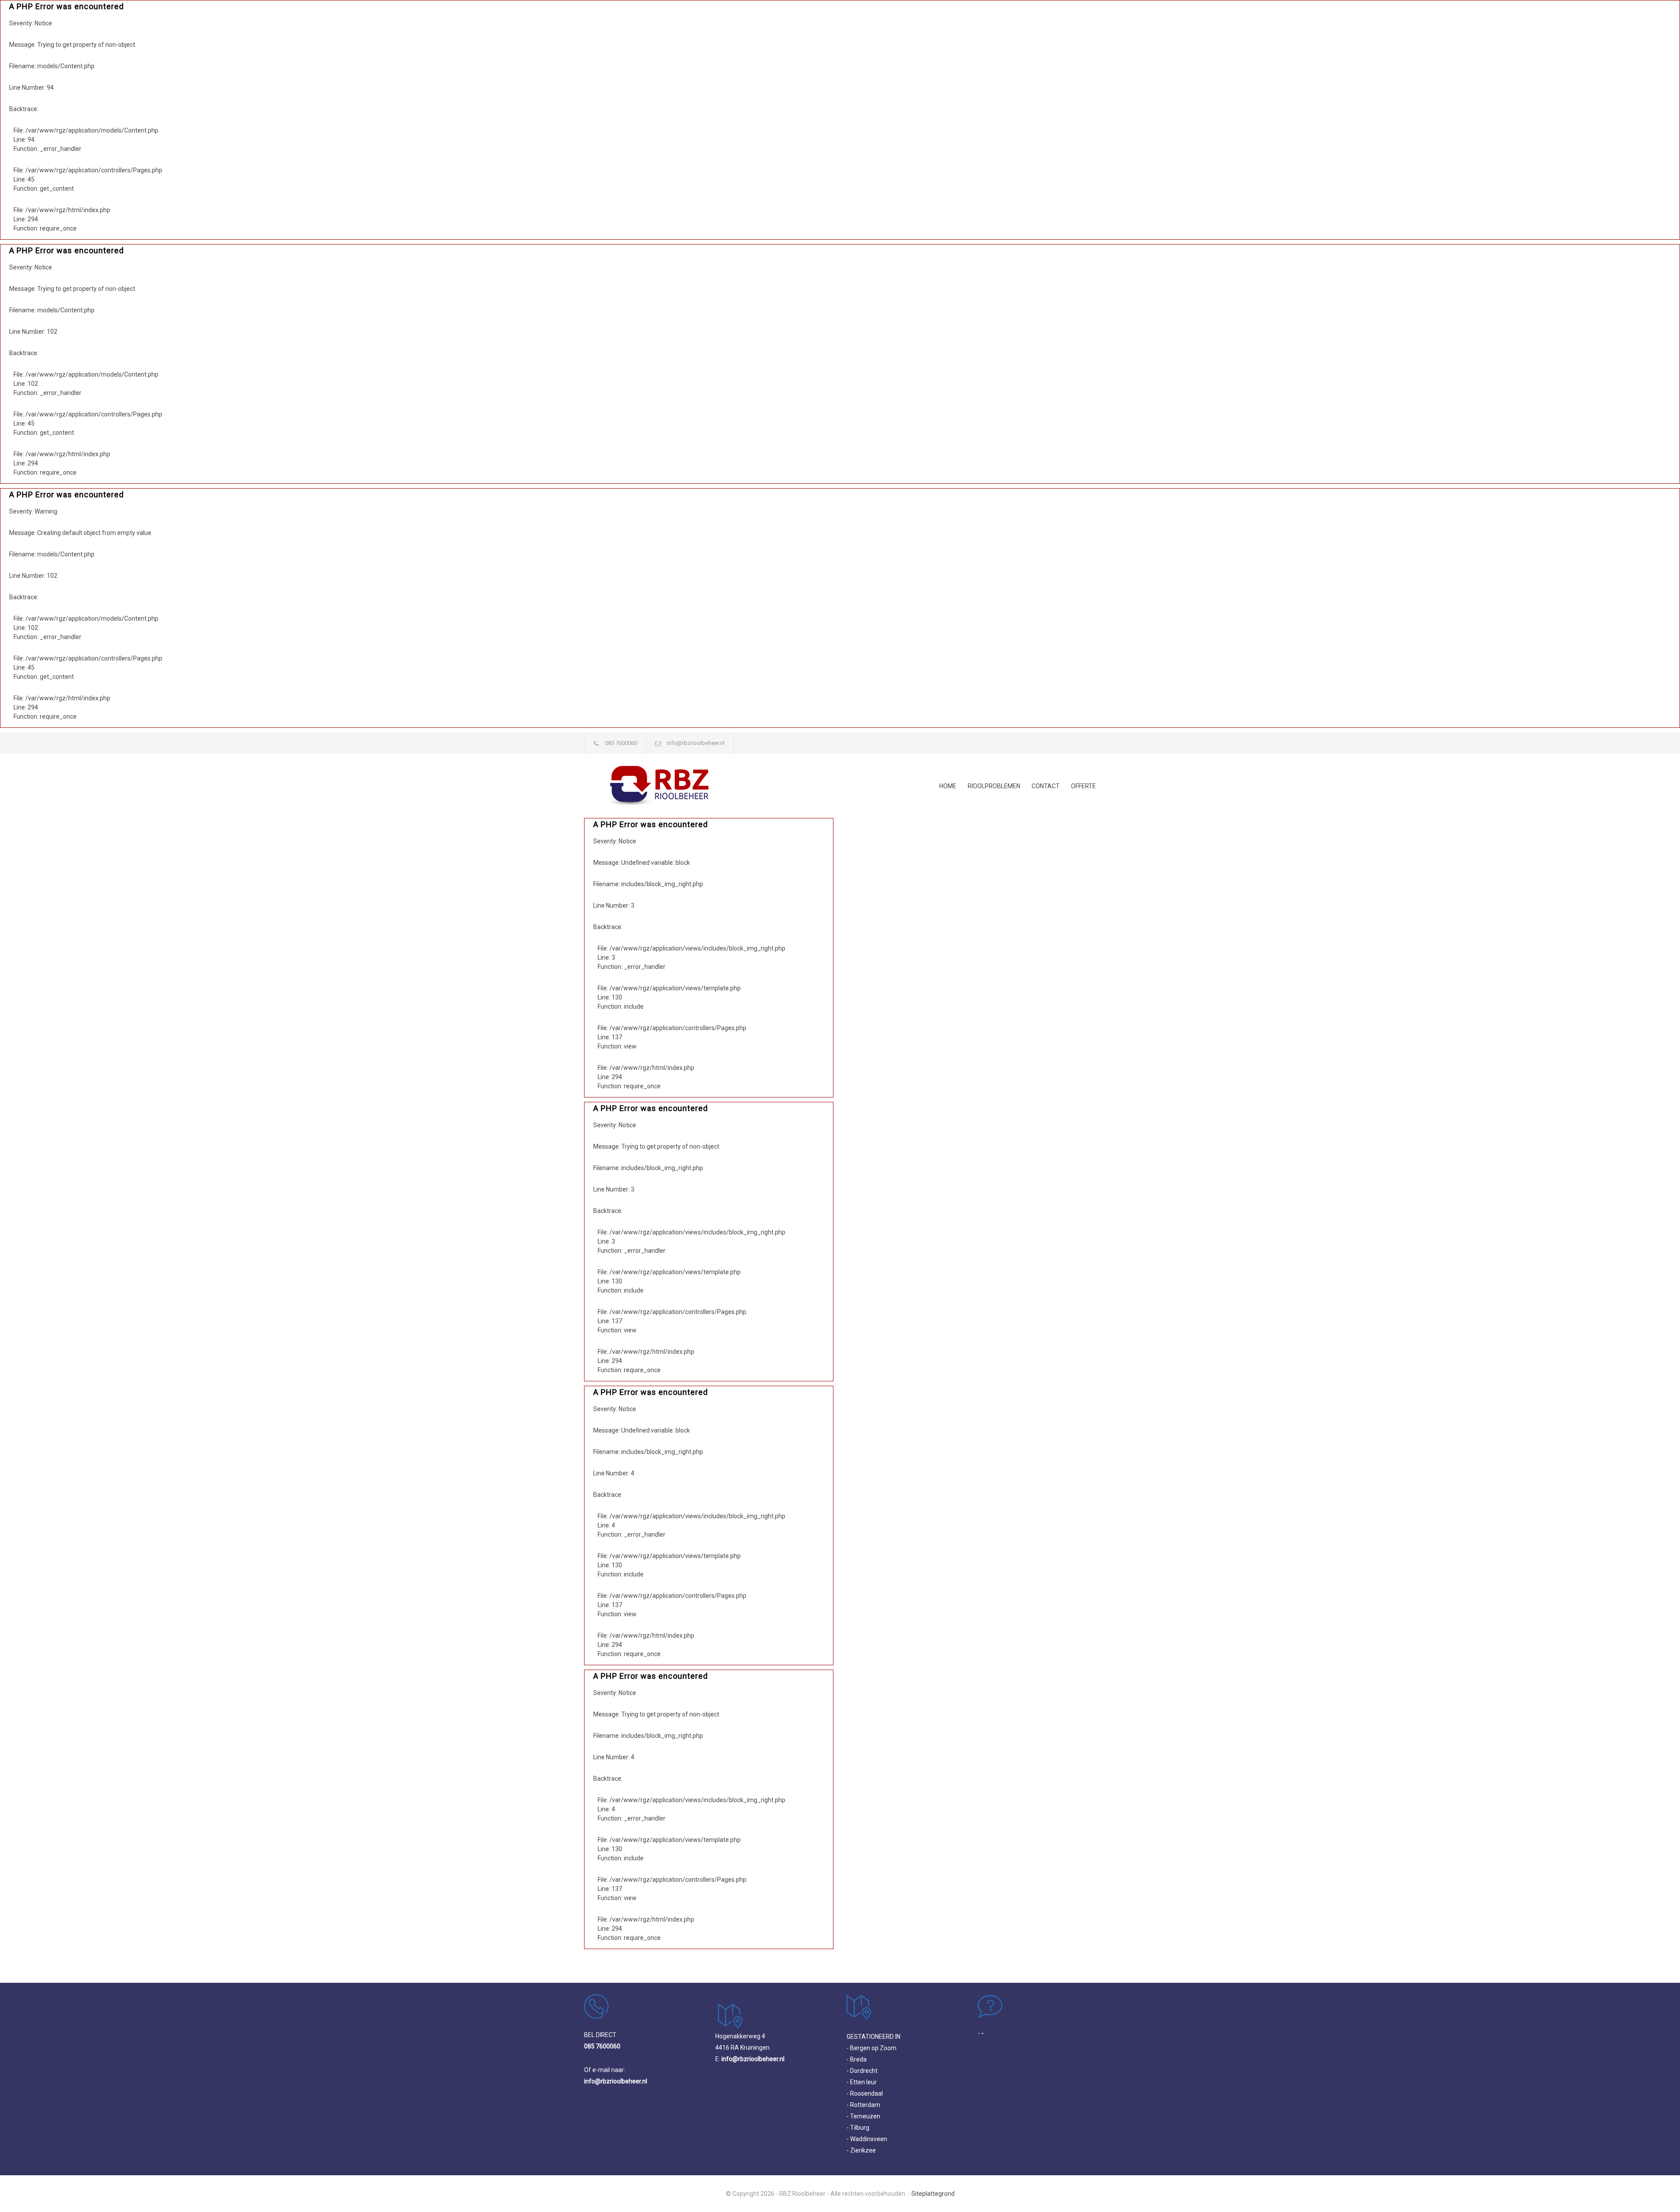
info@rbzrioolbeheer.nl (696, 743)
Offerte (1083, 786)
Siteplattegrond (933, 2194)
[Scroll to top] (1656, 2188)
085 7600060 (621, 743)
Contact (1046, 786)
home (948, 786)
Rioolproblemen (994, 786)
